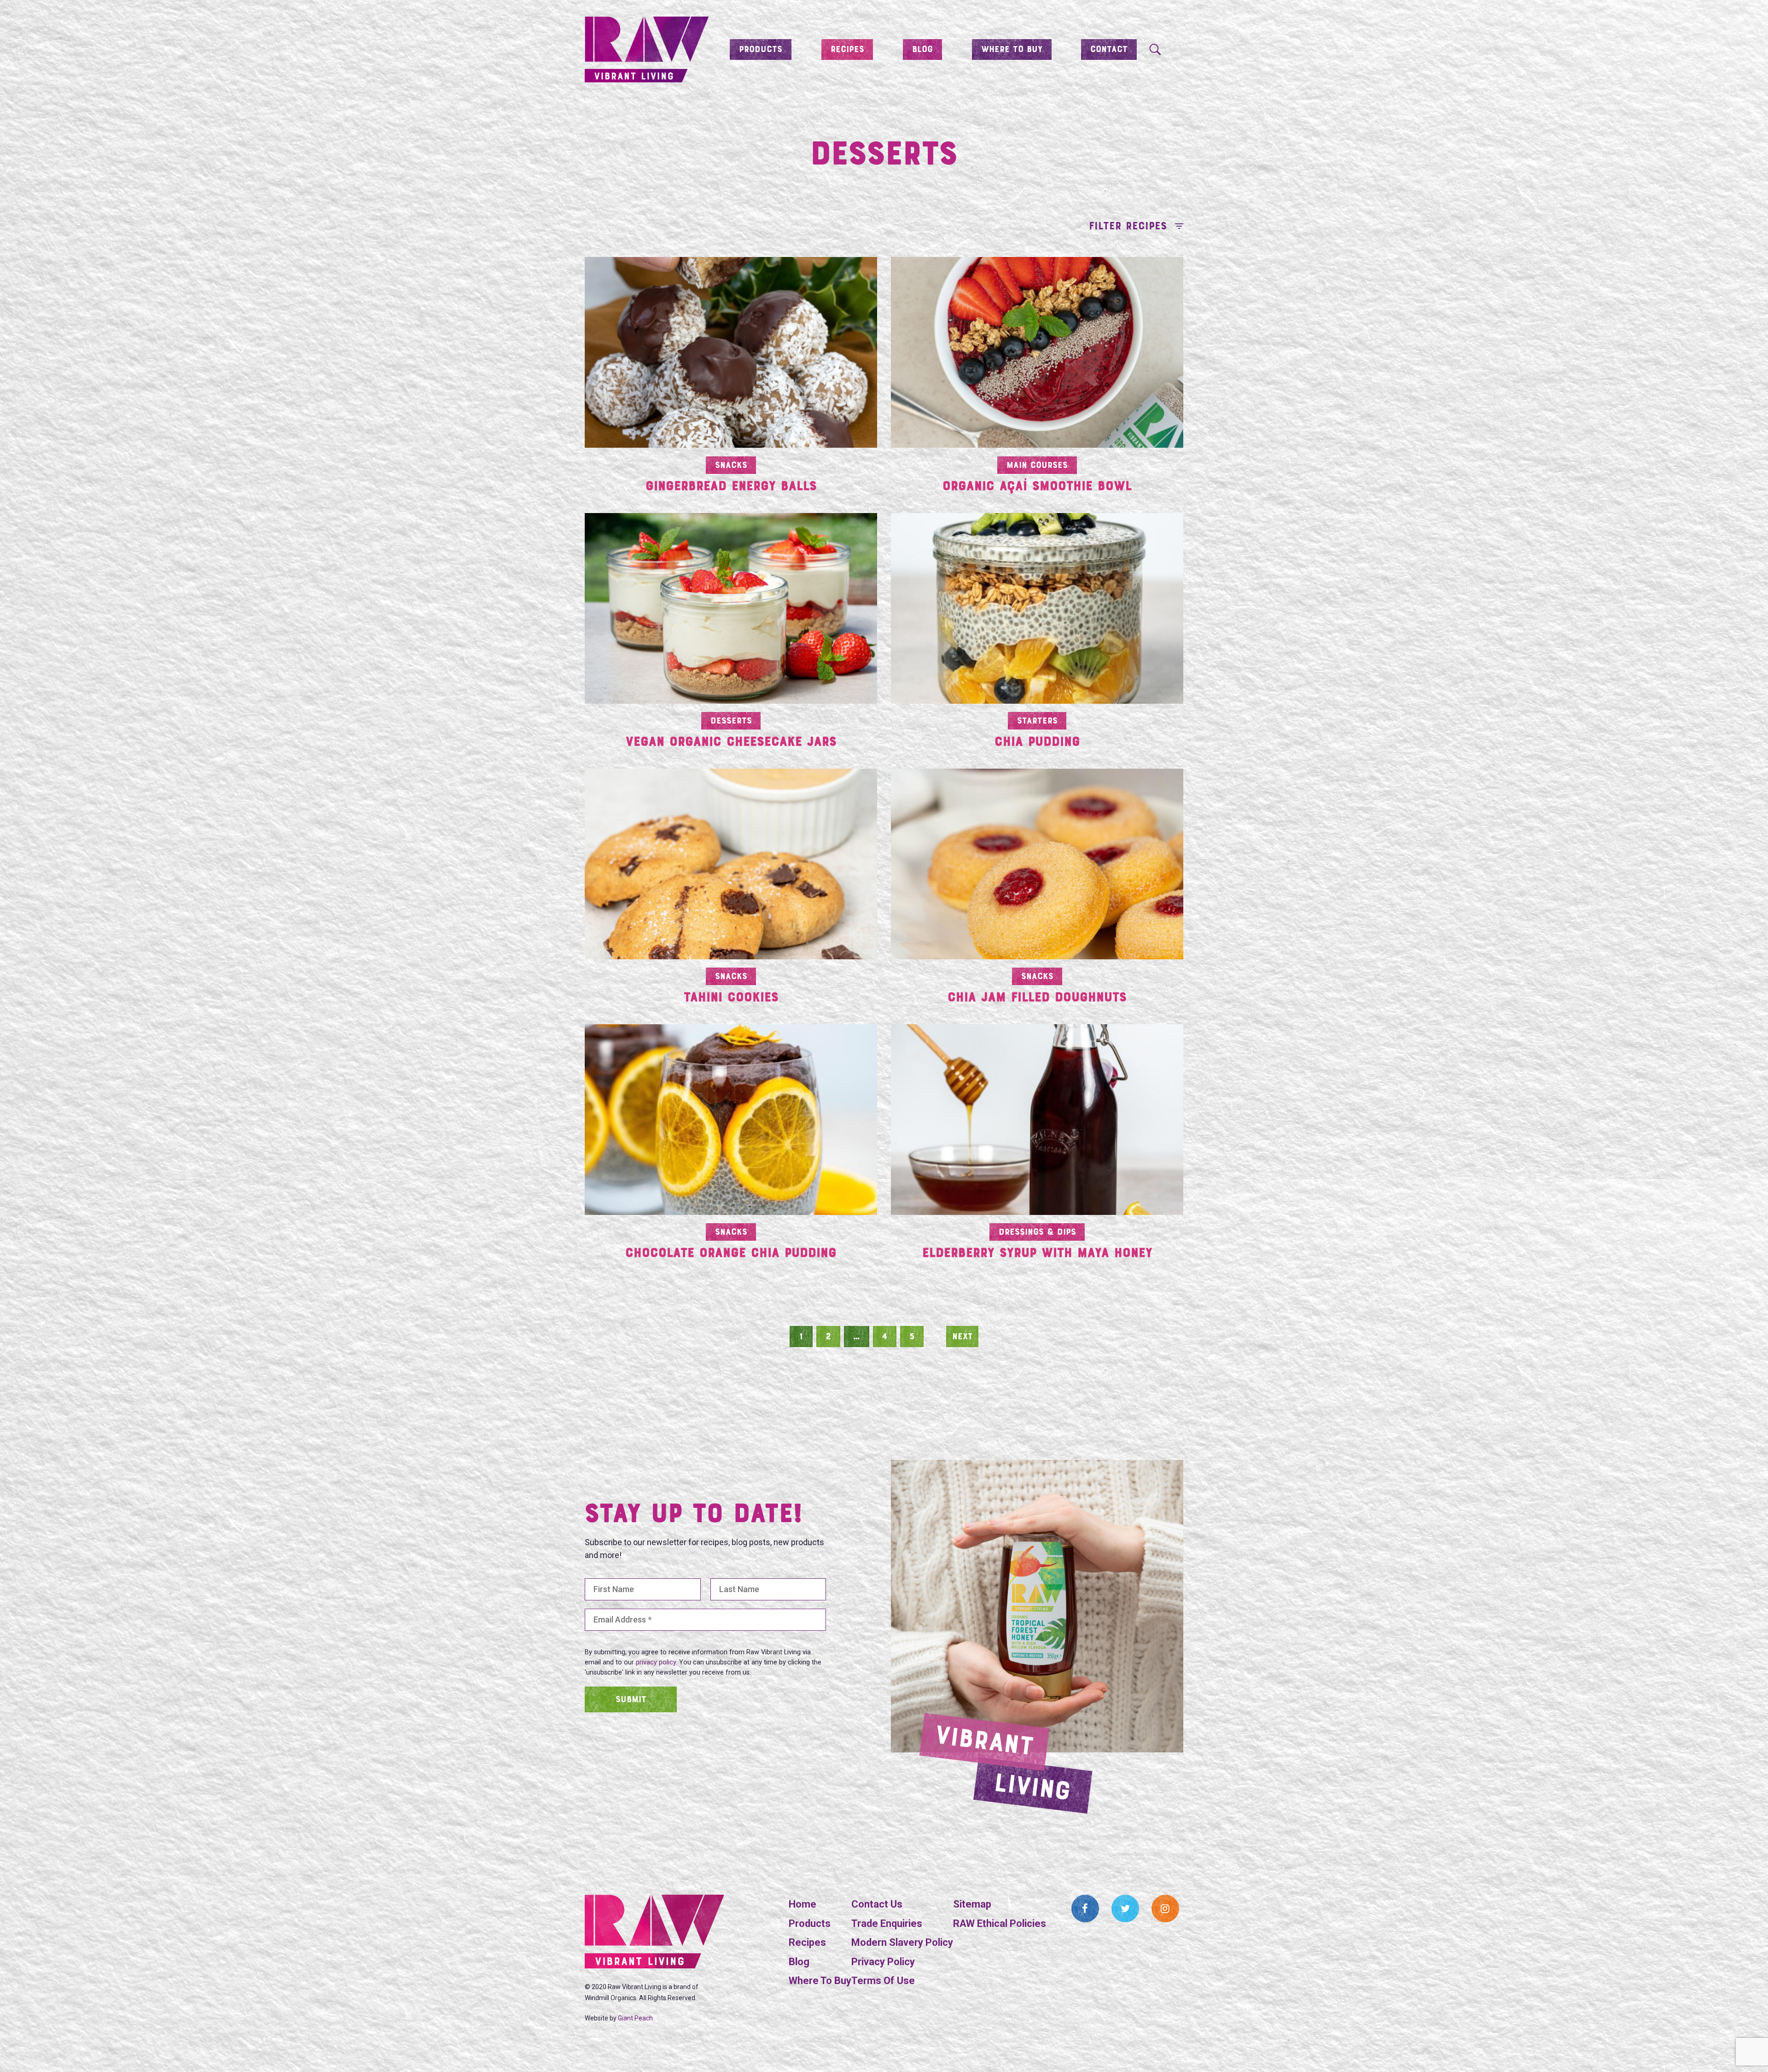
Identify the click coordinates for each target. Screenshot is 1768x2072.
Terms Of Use (883, 1981)
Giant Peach (635, 2018)
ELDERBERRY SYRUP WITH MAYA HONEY (1037, 1254)
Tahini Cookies (731, 998)
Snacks (731, 466)
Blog (922, 50)
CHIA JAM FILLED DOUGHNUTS (1037, 998)
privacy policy (656, 1662)
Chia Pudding (1037, 743)
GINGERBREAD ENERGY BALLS (731, 487)
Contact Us (877, 1904)
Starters (1037, 721)
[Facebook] (1085, 1909)
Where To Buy (820, 1981)
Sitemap (972, 1904)
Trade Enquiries (887, 1923)
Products (761, 50)
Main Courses (1037, 466)
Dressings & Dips (1037, 1232)
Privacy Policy (883, 1962)
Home (803, 1904)
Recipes (847, 50)
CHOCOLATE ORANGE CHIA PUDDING (731, 1254)
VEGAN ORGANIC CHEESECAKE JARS (731, 743)
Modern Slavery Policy (902, 1942)
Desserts (731, 721)
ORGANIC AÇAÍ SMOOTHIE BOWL (1037, 487)
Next (963, 1337)
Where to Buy (1012, 50)
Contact (1109, 50)
